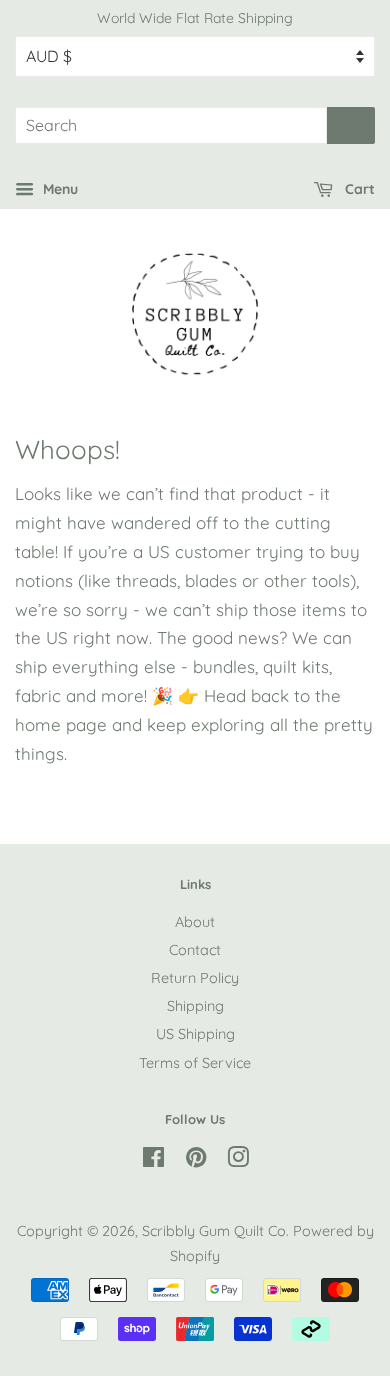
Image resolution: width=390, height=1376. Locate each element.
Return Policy (195, 978)
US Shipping (195, 1034)
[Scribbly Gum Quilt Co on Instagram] (238, 1161)
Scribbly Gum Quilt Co (214, 1231)
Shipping (195, 1006)
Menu (58, 189)
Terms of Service (195, 1063)
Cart (358, 189)
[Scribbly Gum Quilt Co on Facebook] (153, 1161)
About (195, 922)
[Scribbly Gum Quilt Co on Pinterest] (196, 1161)
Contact (195, 950)
